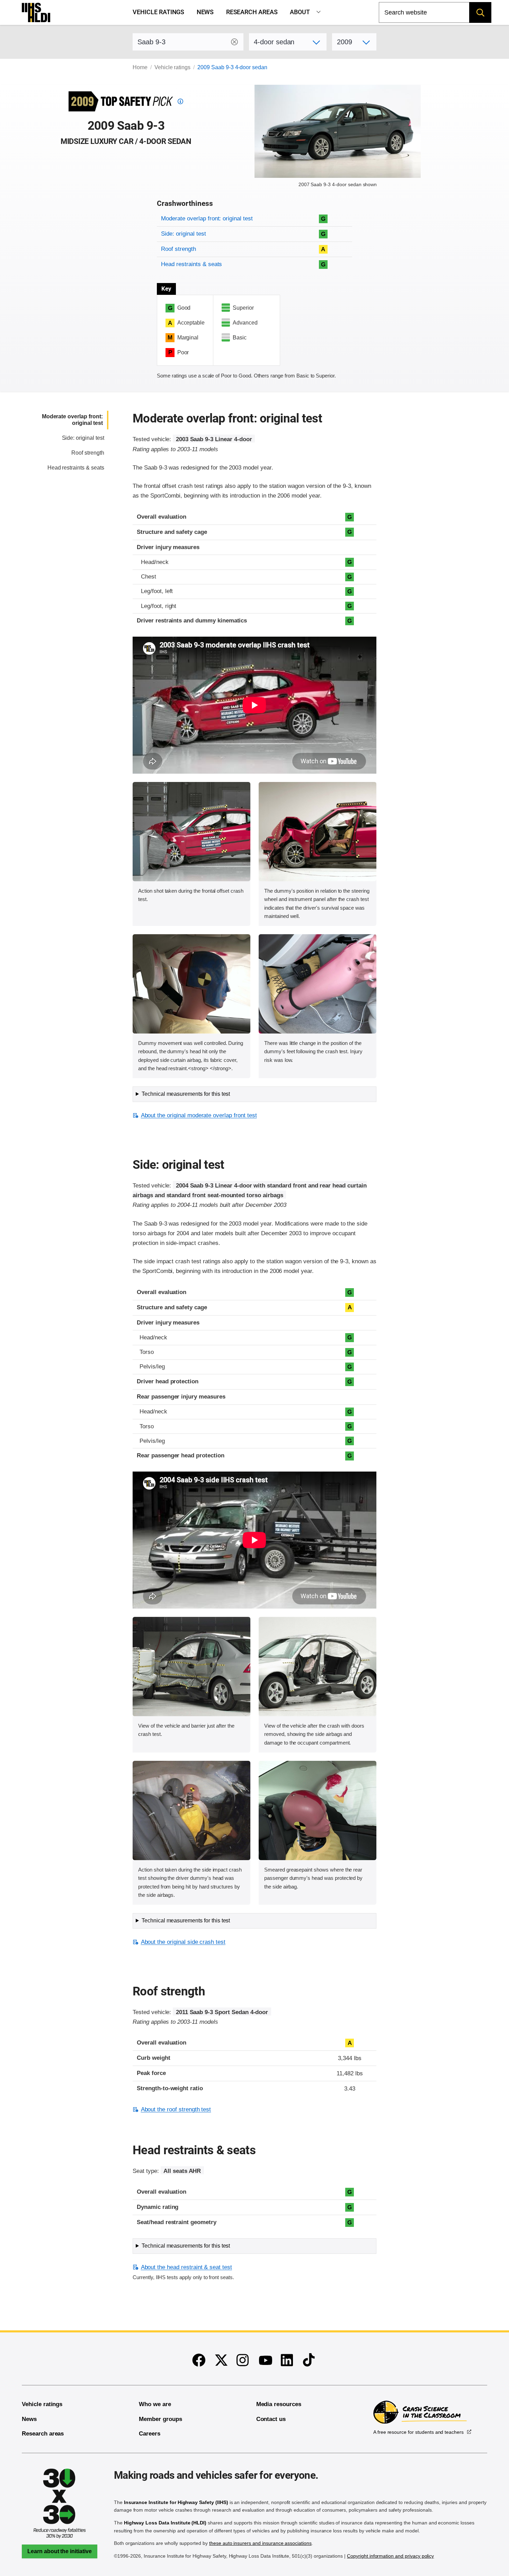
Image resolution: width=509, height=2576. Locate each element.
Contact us (271, 2419)
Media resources (279, 2404)
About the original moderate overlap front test (199, 1115)
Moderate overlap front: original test (207, 219)
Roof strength (178, 249)
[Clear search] (234, 42)
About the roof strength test (176, 2109)
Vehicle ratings (158, 12)
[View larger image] (191, 832)
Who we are (155, 2404)
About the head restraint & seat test (186, 2267)
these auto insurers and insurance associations (260, 2543)
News (205, 12)
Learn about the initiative (60, 2551)
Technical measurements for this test (186, 1094)
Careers (150, 2434)
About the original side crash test (183, 1942)
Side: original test (183, 234)
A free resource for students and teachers (418, 2432)
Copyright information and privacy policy (390, 2556)
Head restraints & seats (191, 264)
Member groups (160, 2419)
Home (140, 67)
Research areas (252, 12)
